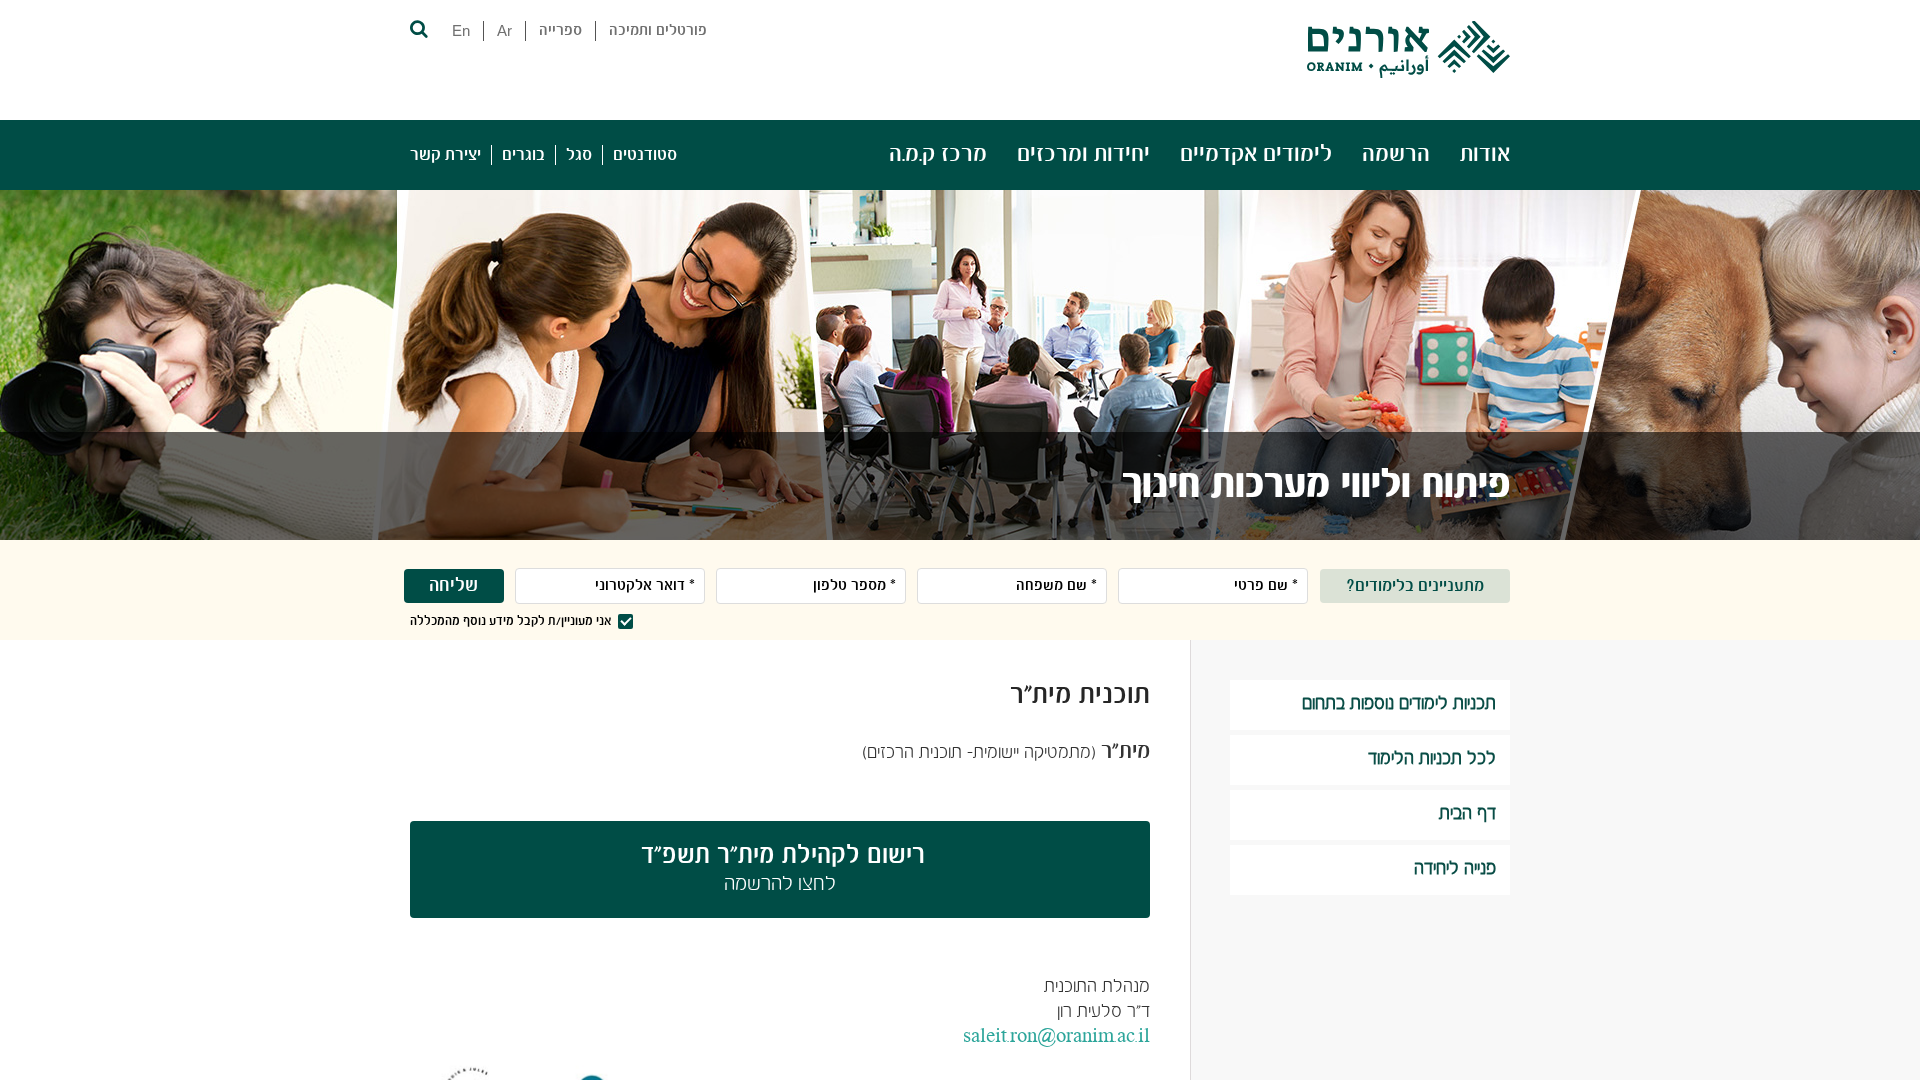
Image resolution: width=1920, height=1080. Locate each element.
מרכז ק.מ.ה (938, 154)
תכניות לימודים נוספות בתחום (1399, 704)
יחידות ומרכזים (1083, 154)
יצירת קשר (445, 155)
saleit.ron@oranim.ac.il (1056, 1037)
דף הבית (1467, 814)
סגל (579, 155)
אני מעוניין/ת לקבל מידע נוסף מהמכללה (510, 621)
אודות (1485, 154)
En (461, 30)
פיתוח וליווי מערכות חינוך (1316, 486)
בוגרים (523, 155)
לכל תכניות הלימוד (1432, 759)
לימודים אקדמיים (1256, 154)
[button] (417, 27)
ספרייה (560, 31)
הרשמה (1396, 154)
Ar (504, 30)
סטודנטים (645, 155)
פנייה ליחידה (1455, 869)
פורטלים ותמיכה (658, 31)
